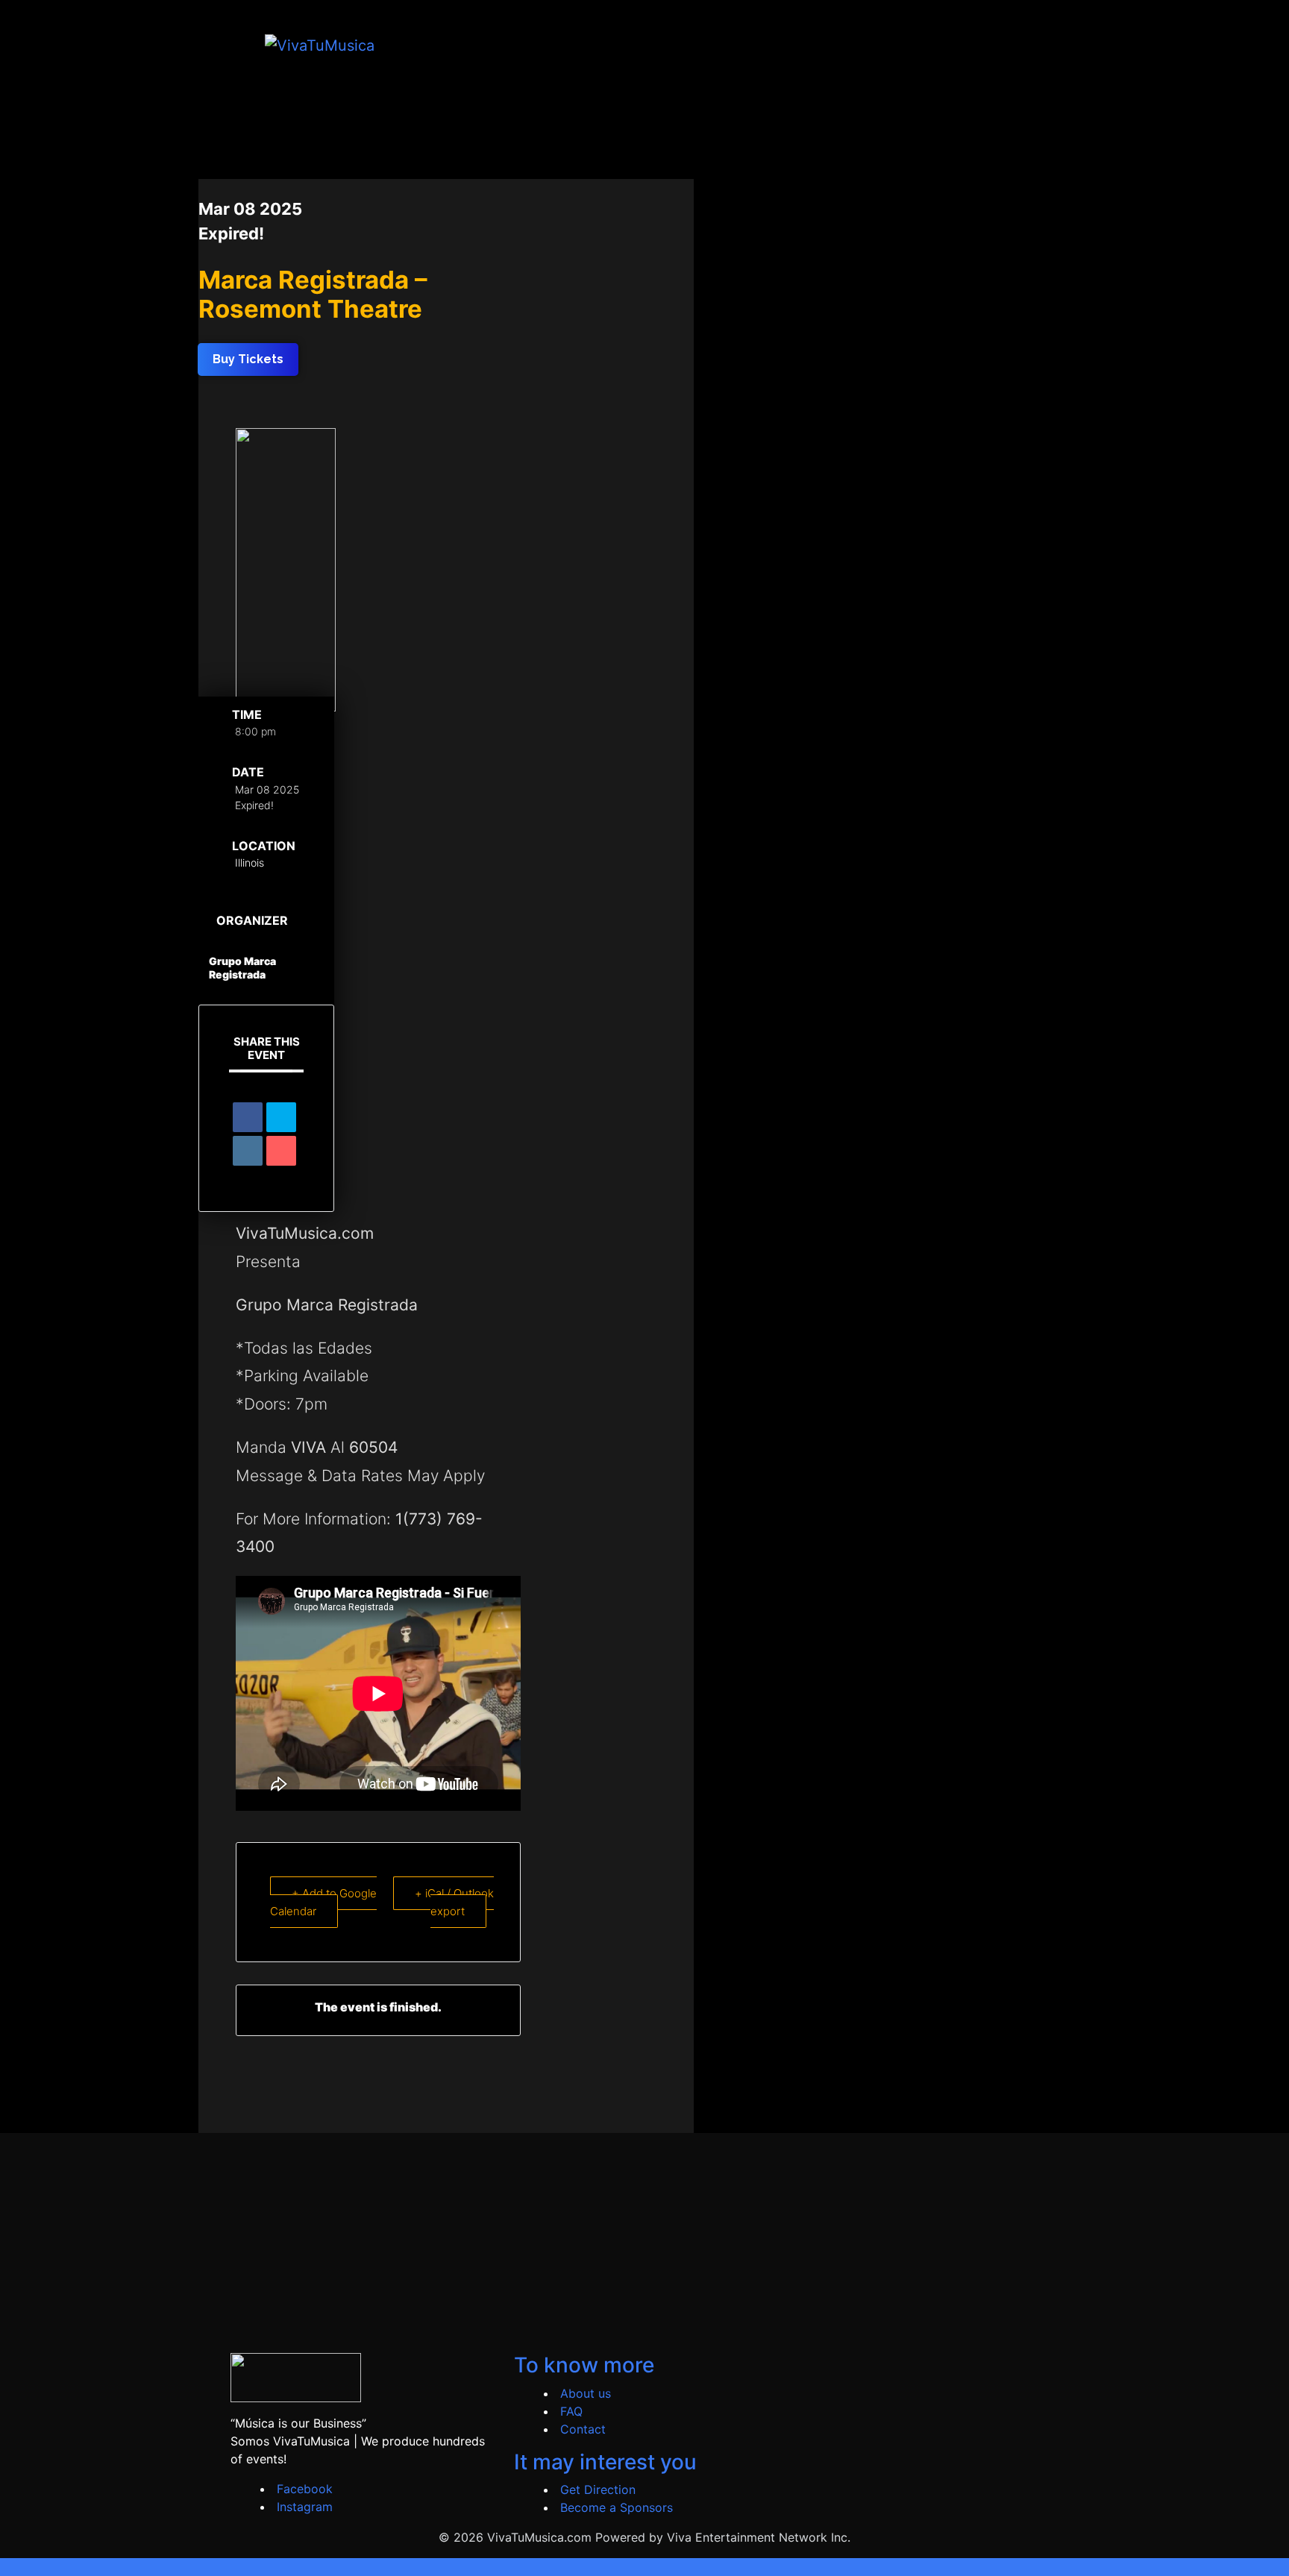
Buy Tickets (721, 45)
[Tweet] (281, 1117)
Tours (781, 45)
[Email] (281, 1151)
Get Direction (598, 2489)
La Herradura (1004, 45)
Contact (583, 2429)
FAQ (571, 2411)
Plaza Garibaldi (912, 45)
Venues (838, 45)
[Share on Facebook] (248, 1117)
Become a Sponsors (617, 2507)
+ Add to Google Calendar (323, 1903)
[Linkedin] (248, 1151)
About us (586, 2393)
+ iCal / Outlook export (454, 1903)
